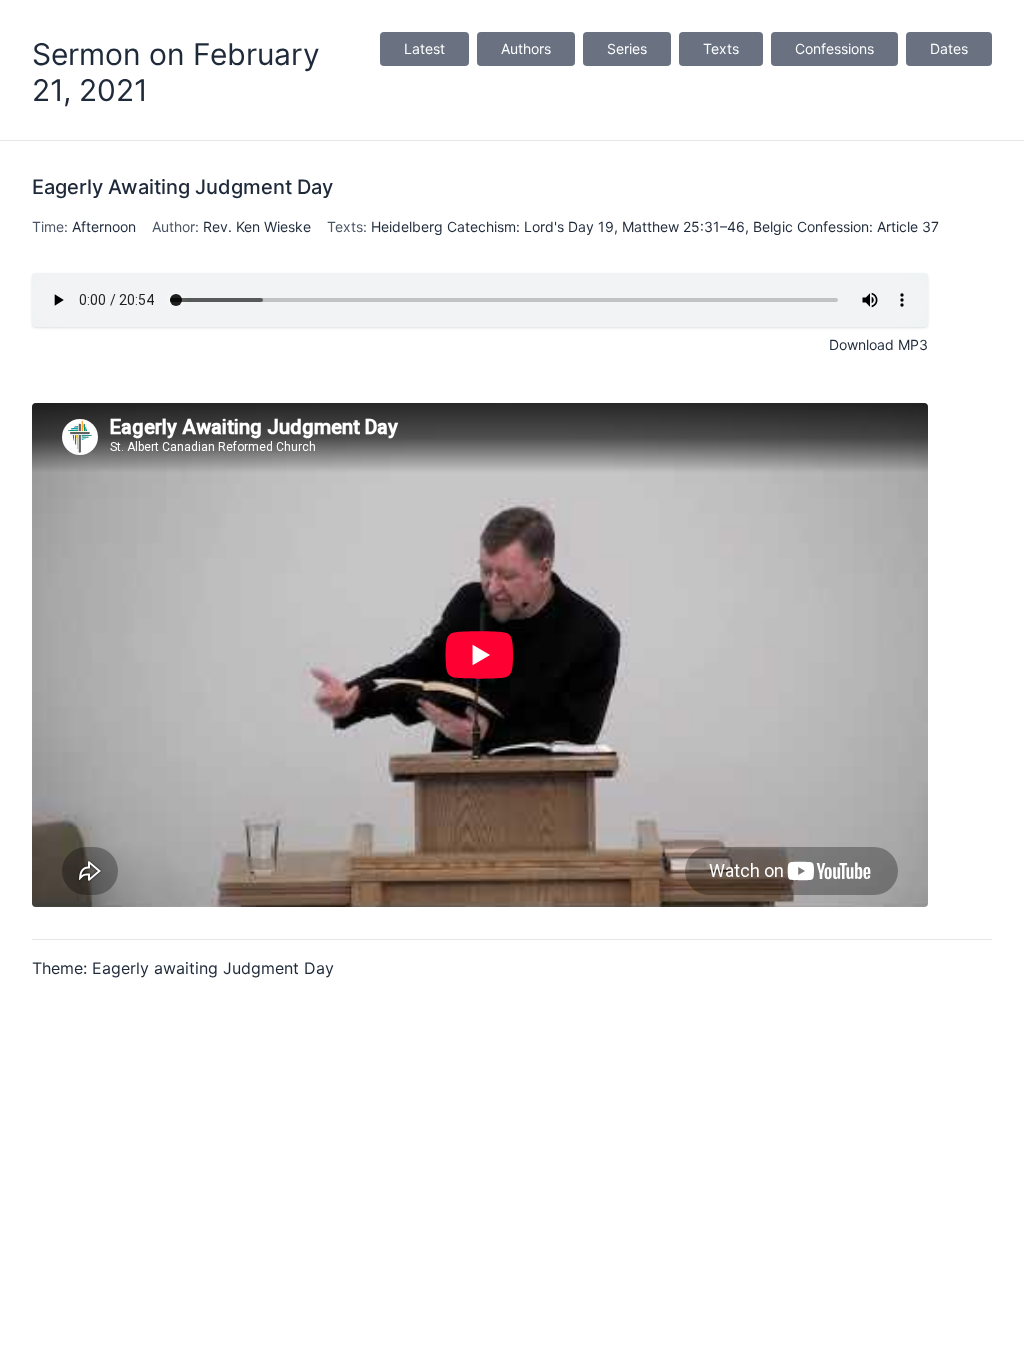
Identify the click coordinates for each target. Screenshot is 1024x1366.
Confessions (834, 48)
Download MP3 (878, 344)
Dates (949, 48)
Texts (721, 48)
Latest (424, 48)
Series (627, 48)
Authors (526, 48)
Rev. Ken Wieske (257, 226)
